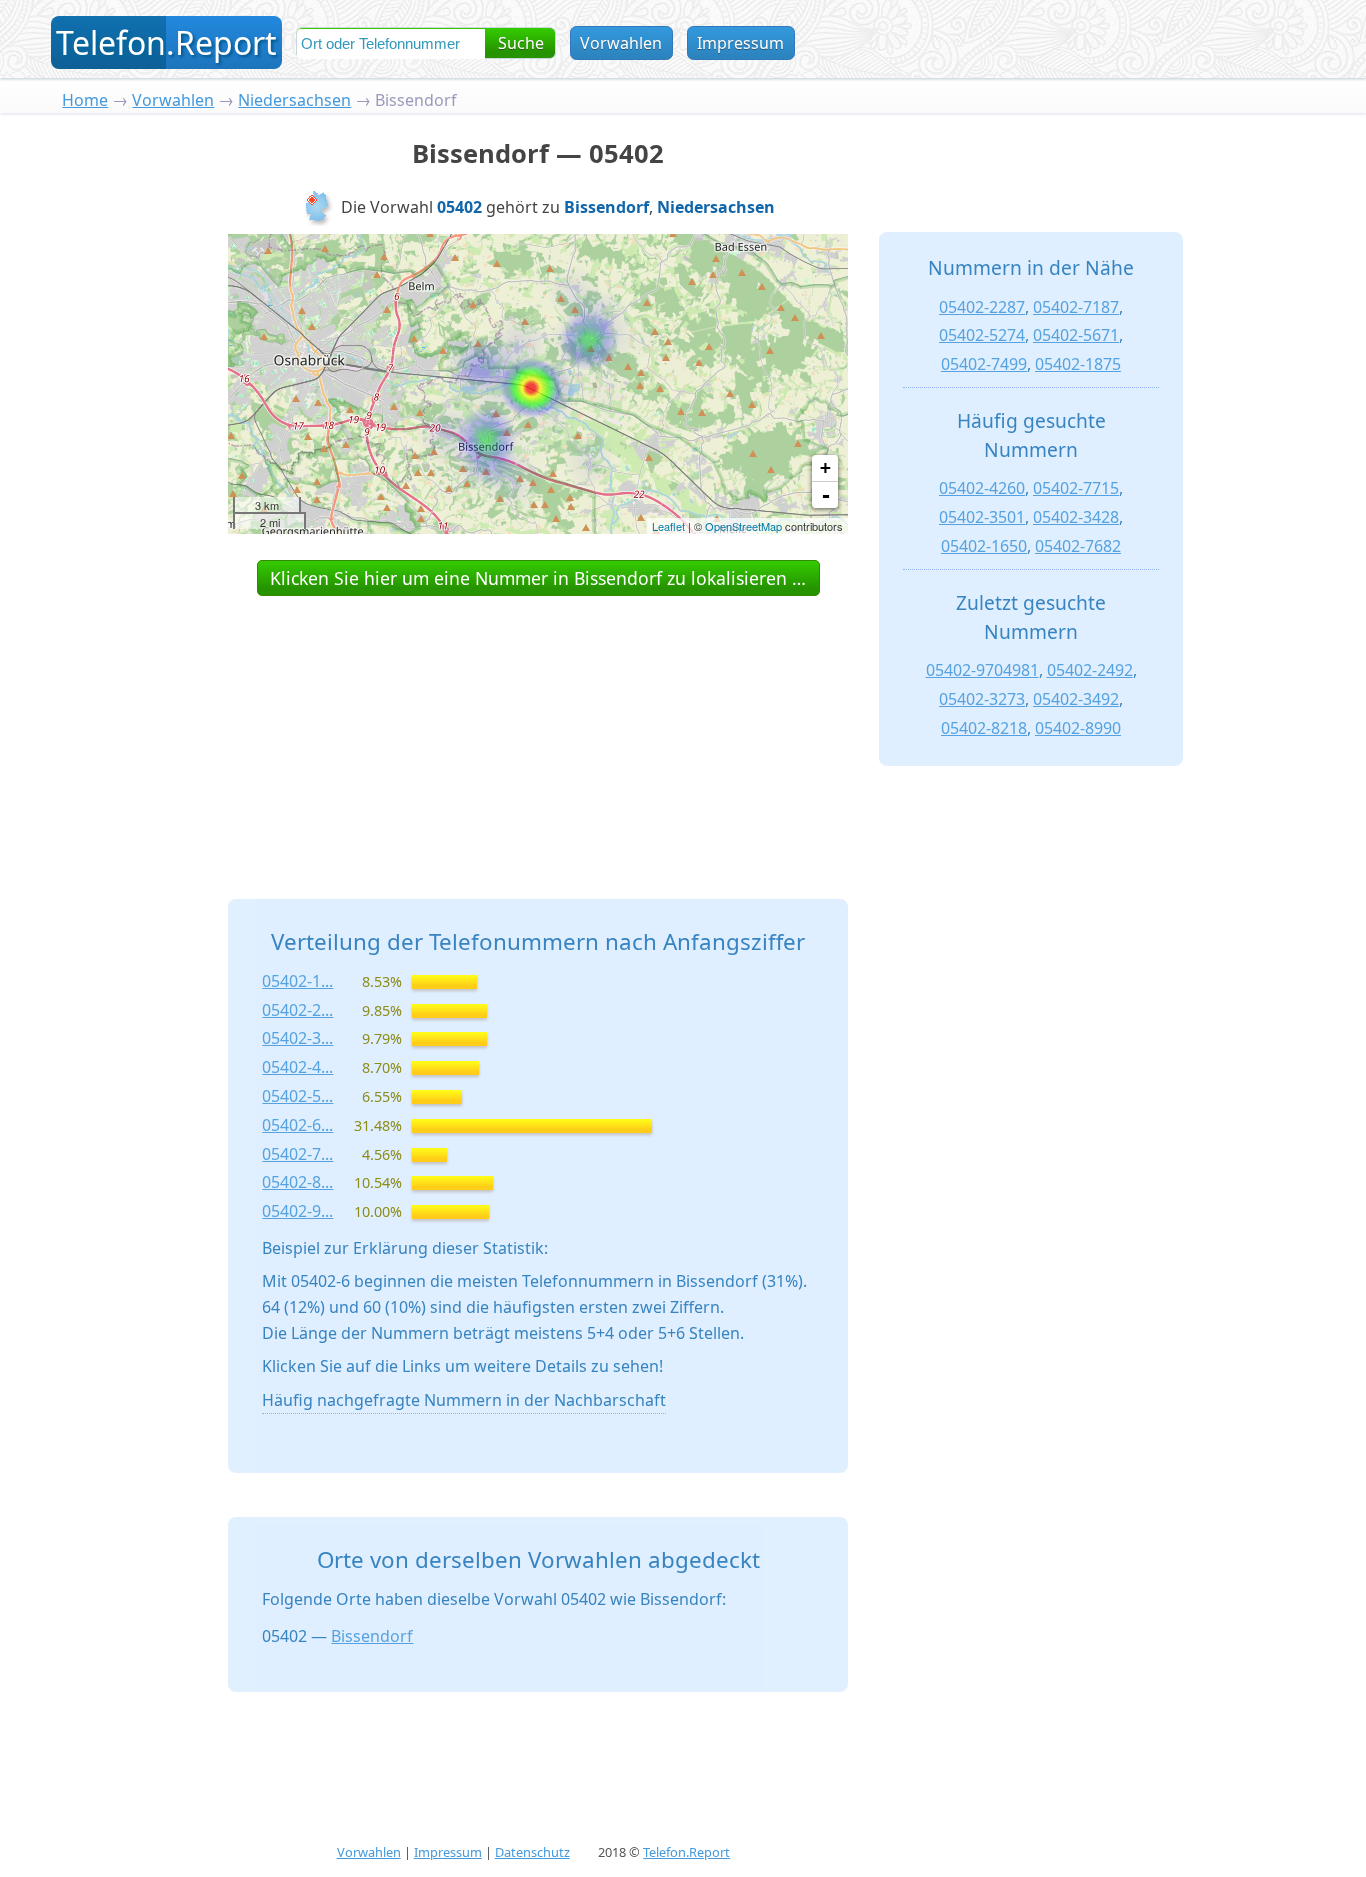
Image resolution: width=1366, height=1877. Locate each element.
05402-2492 (1090, 670)
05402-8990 (1078, 728)
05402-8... (297, 1182)
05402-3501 (982, 517)
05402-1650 (984, 546)
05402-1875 (1078, 364)
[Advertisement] (538, 725)
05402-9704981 (982, 670)
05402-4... (297, 1067)
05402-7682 (1078, 546)
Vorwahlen (621, 43)
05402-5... (297, 1096)
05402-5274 (982, 335)
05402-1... (297, 981)
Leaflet (668, 526)
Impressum (740, 43)
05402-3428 (1076, 517)
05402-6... (297, 1125)
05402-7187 (1076, 307)
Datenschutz (532, 1852)
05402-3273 (982, 699)
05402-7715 (1076, 488)
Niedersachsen (294, 100)
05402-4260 (982, 488)
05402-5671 (1076, 335)
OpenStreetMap (743, 526)
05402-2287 (982, 307)
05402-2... (297, 1010)
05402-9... (297, 1211)
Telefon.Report (686, 1852)
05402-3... (297, 1038)
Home (85, 100)
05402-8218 (984, 728)
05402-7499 (984, 364)
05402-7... (297, 1154)
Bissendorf (372, 1636)
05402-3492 (1076, 699)
